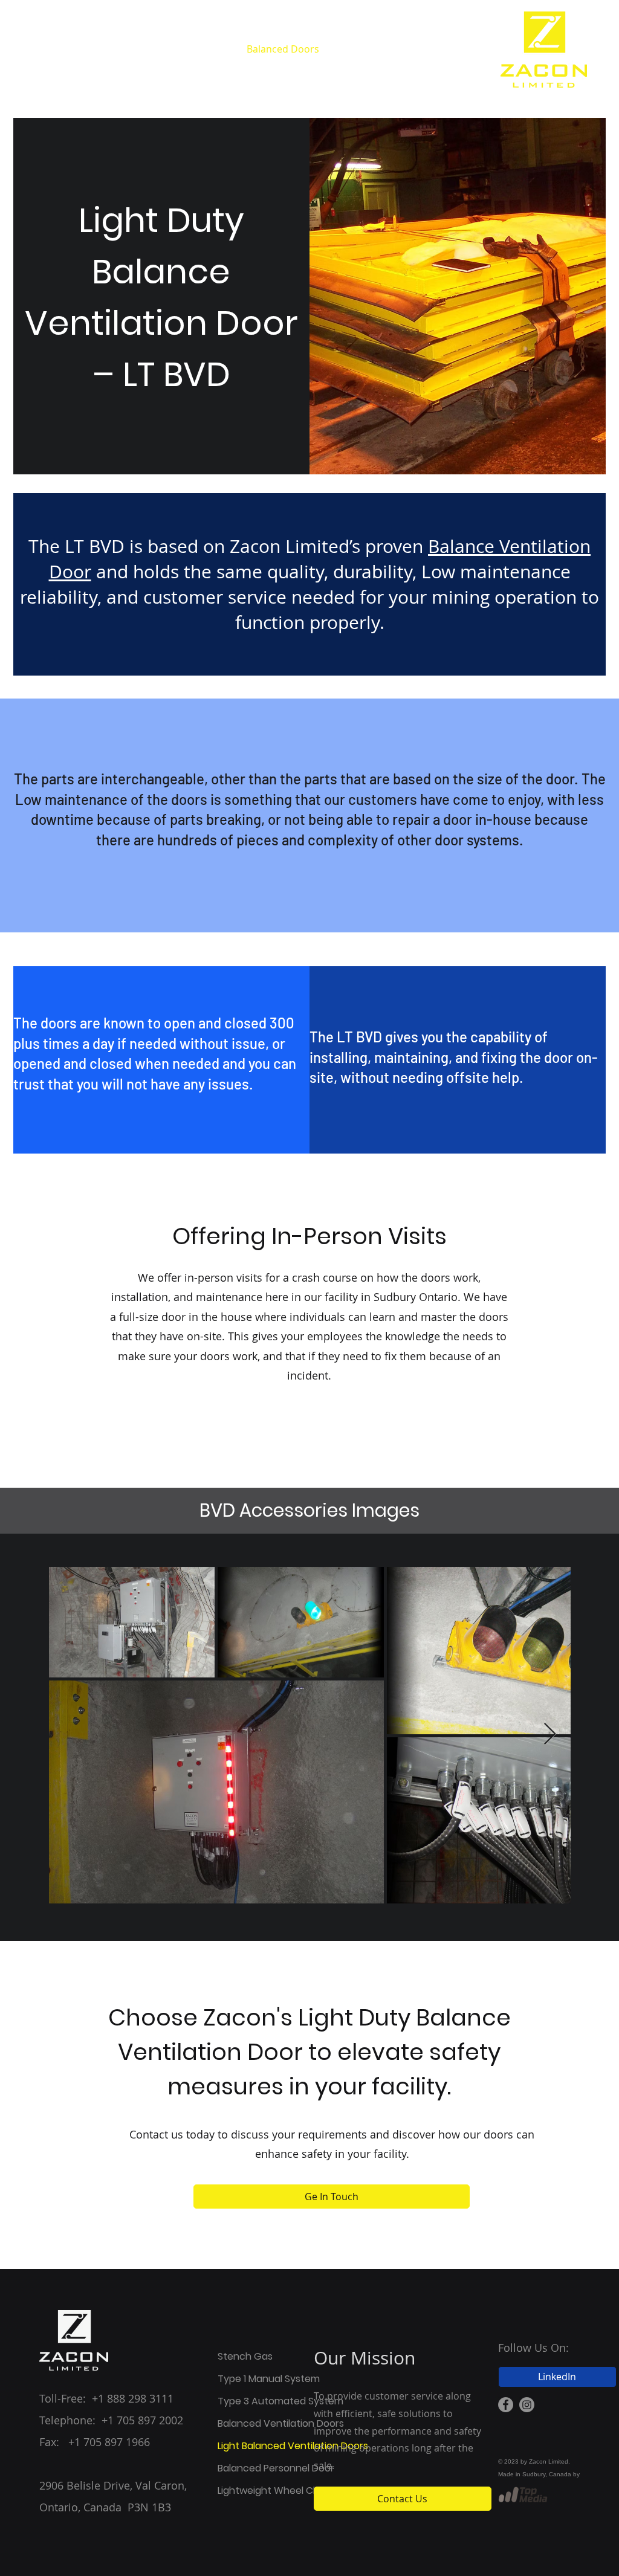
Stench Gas (245, 2356)
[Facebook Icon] (506, 2405)
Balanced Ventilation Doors (261, 2423)
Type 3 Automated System (261, 2401)
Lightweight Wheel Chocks (261, 2490)
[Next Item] (550, 1735)
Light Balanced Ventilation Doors (261, 2446)
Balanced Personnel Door (261, 2468)
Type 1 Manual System (261, 2379)
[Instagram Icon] (527, 2405)
